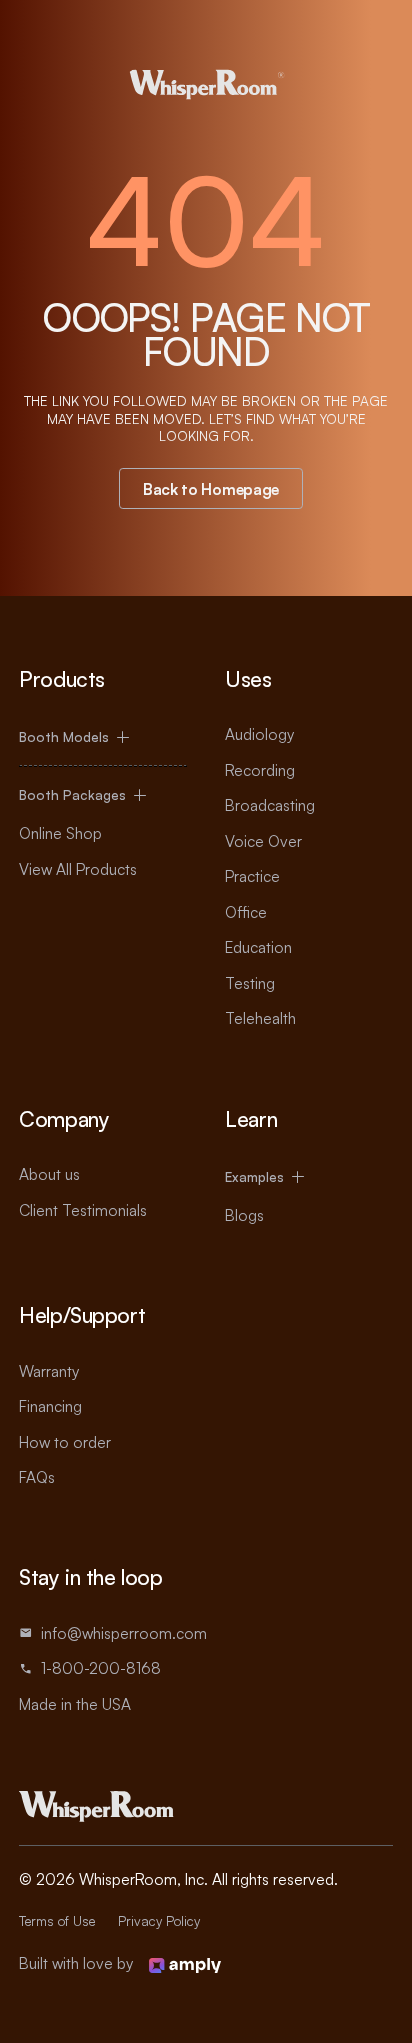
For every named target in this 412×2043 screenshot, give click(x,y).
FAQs (37, 1477)
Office (246, 912)
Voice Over (263, 841)
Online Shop (60, 833)
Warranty (49, 1371)
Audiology (259, 734)
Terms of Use (57, 1920)
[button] (102, 736)
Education (258, 947)
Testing (250, 983)
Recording (260, 770)
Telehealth (260, 1018)
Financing (50, 1406)
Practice (252, 876)
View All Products (78, 869)
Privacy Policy (159, 1920)
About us (49, 1174)
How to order (65, 1442)
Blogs (244, 1215)
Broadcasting (270, 805)
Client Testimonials (83, 1210)
